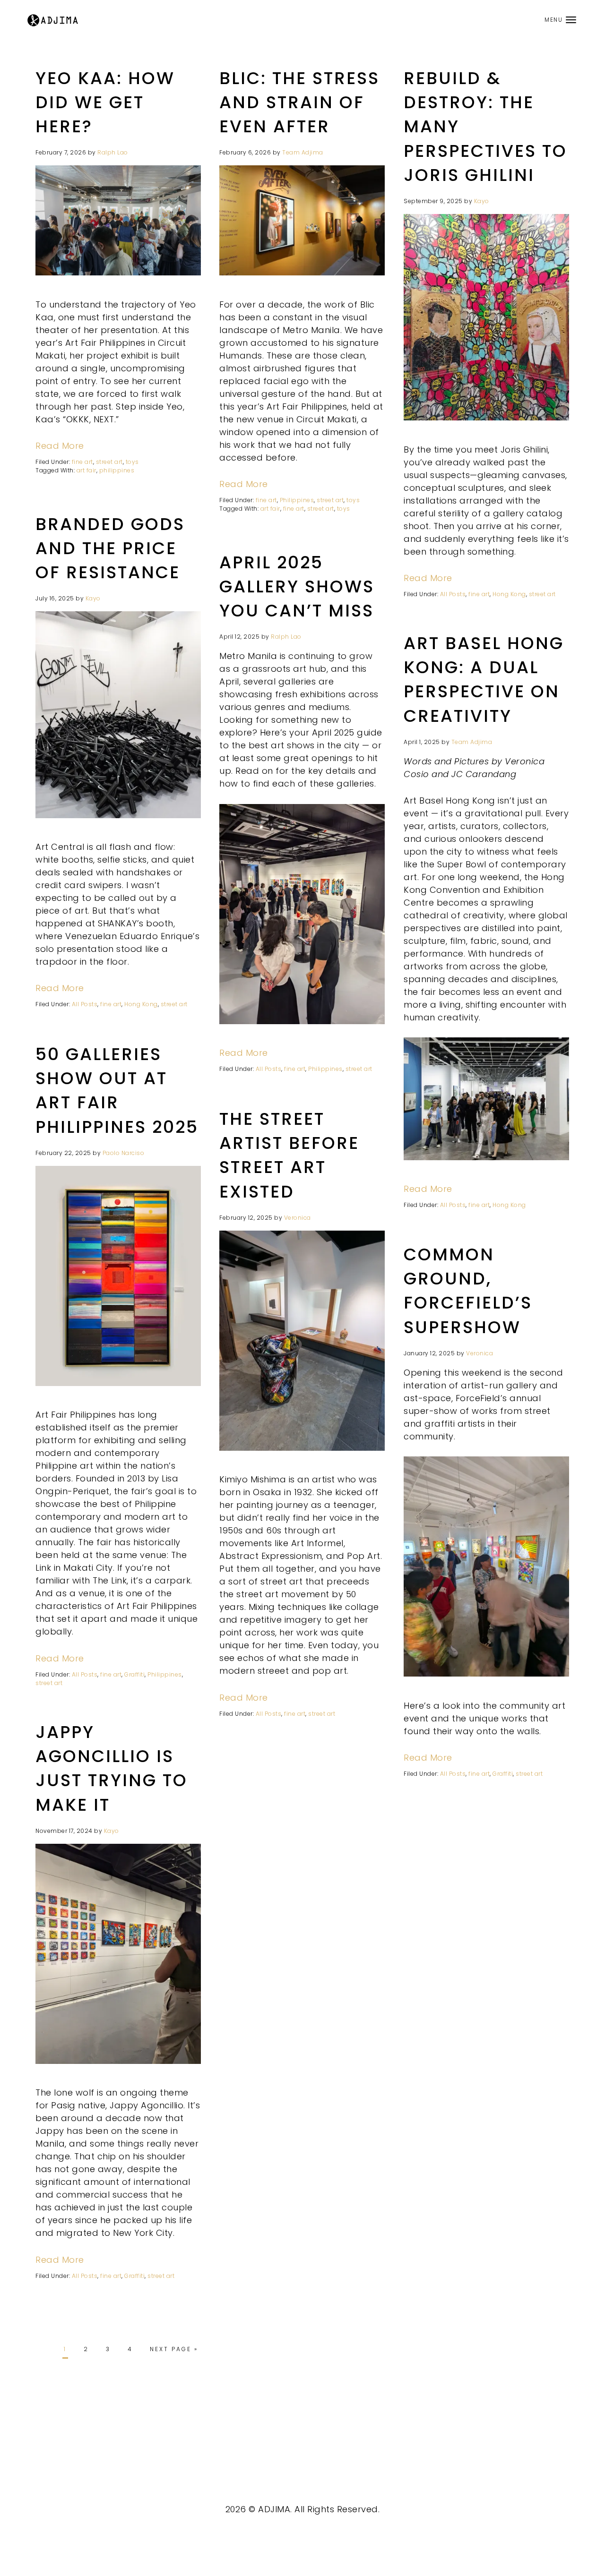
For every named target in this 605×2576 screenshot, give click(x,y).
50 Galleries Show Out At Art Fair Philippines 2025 (117, 1091)
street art (109, 462)
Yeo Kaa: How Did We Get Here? (105, 102)
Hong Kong (509, 594)
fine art (82, 462)
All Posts (453, 594)
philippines (117, 470)
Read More (60, 446)
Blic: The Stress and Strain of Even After (299, 102)
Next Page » (174, 2349)
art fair (86, 470)
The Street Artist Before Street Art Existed (289, 1155)
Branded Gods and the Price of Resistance (110, 548)
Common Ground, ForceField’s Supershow (468, 1291)
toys (132, 462)
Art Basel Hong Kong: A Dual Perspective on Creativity (484, 680)
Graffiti (134, 1674)
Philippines (297, 500)
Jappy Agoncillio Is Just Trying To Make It (112, 1768)
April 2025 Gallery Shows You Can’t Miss (297, 586)
